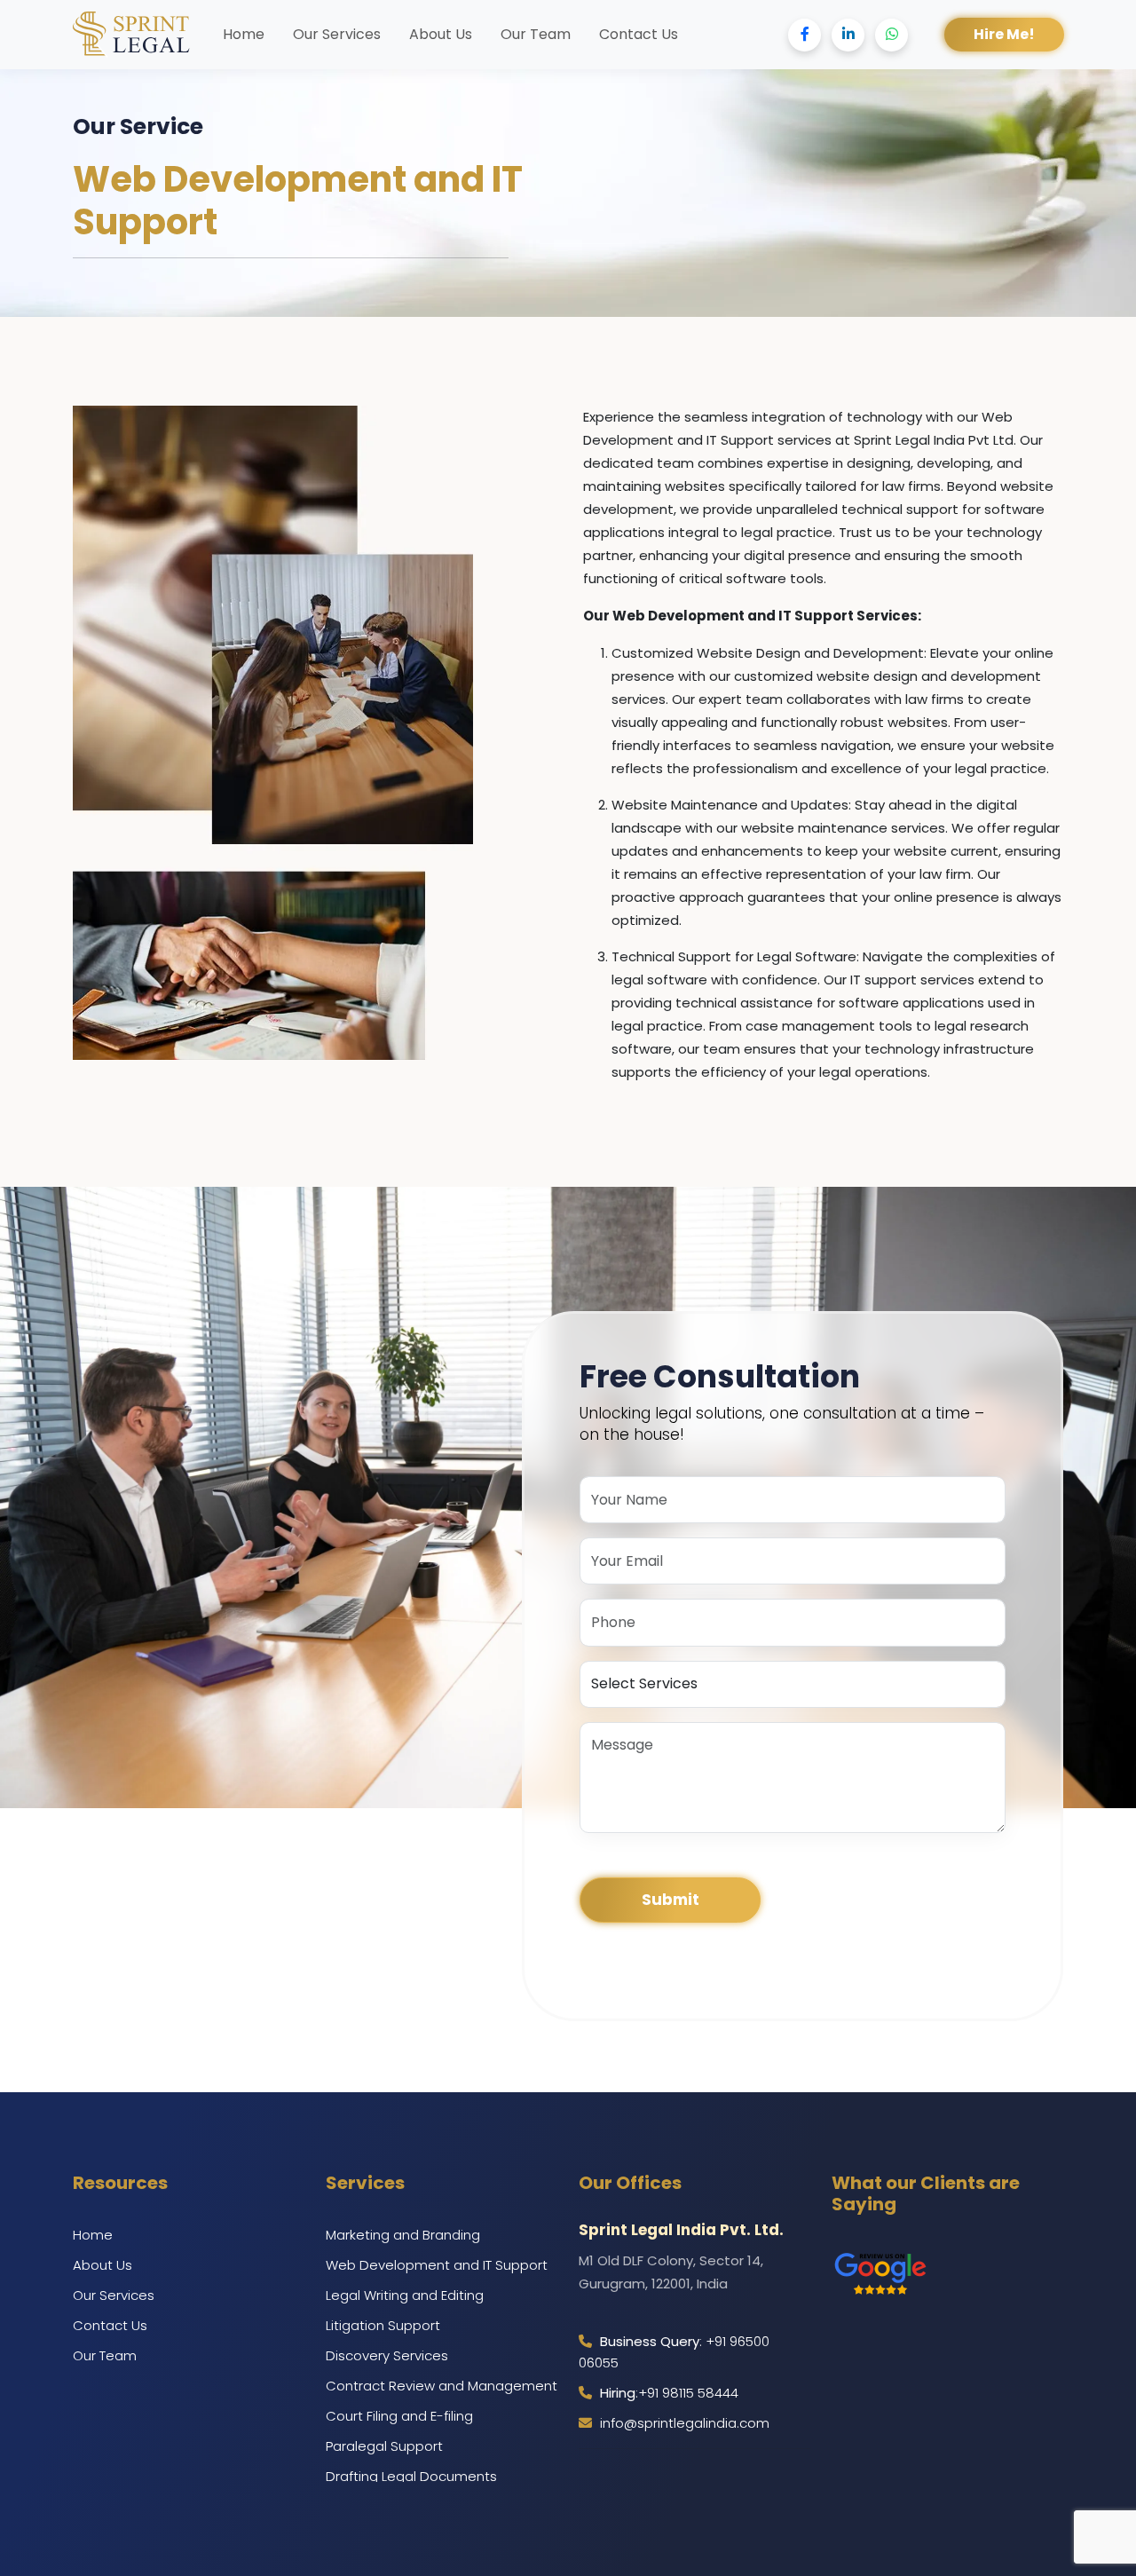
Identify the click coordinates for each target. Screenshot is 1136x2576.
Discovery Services (387, 2355)
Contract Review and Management (442, 2386)
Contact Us (639, 34)
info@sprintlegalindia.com (683, 2423)
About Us (441, 34)
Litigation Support (383, 2325)
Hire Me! (1004, 34)
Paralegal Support (384, 2446)
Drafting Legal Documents (411, 2476)
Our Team (536, 34)
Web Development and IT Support (437, 2265)
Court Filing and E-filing (399, 2416)
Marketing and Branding (403, 2235)
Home (244, 34)
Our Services (337, 34)
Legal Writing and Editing (405, 2295)
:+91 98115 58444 (669, 2393)
